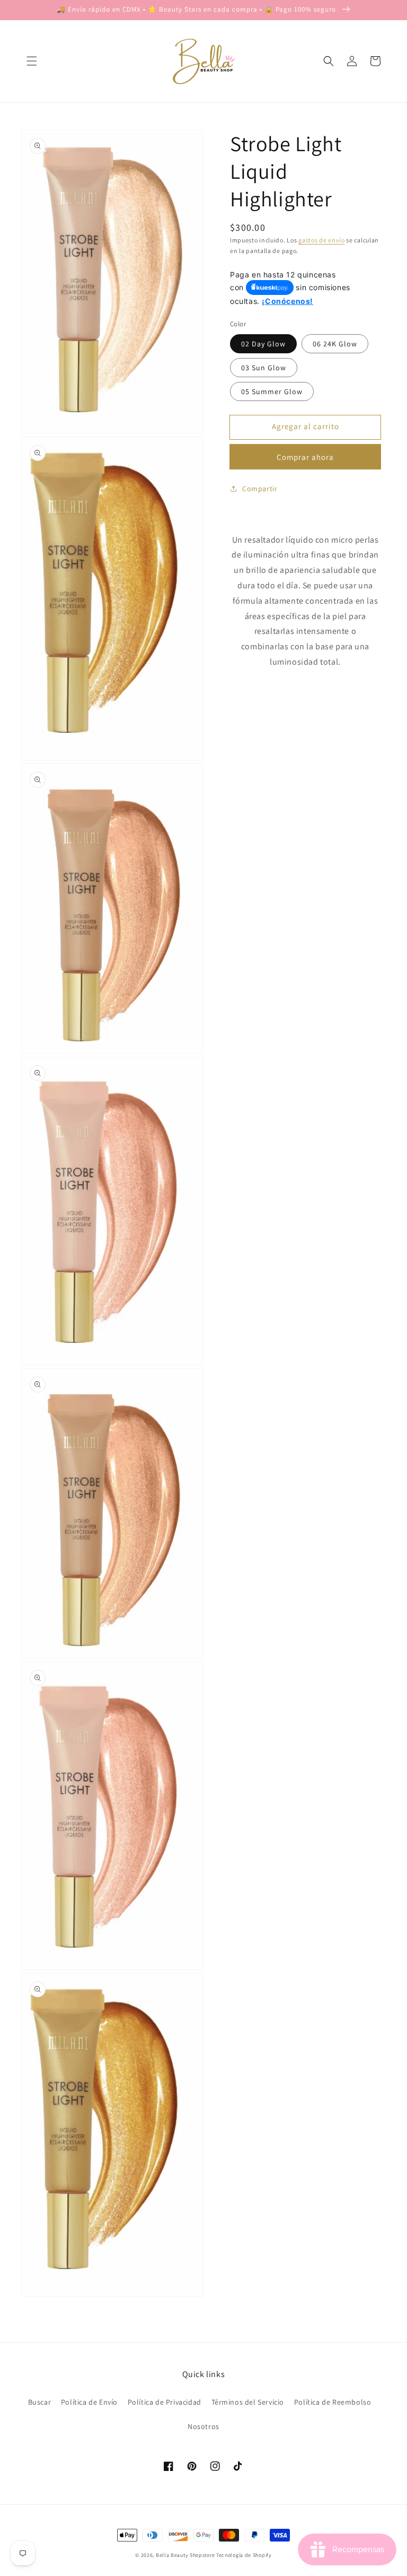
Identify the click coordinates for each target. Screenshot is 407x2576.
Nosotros (203, 2426)
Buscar (40, 2402)
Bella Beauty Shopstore (185, 2555)
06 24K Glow (335, 344)
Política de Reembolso (333, 2402)
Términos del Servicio (248, 2402)
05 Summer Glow (272, 391)
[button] (32, 61)
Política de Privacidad (165, 2402)
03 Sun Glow (264, 368)
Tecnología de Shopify (244, 2555)
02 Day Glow (263, 344)
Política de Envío (89, 2402)
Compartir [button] (260, 489)
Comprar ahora (305, 457)
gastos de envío (322, 240)
